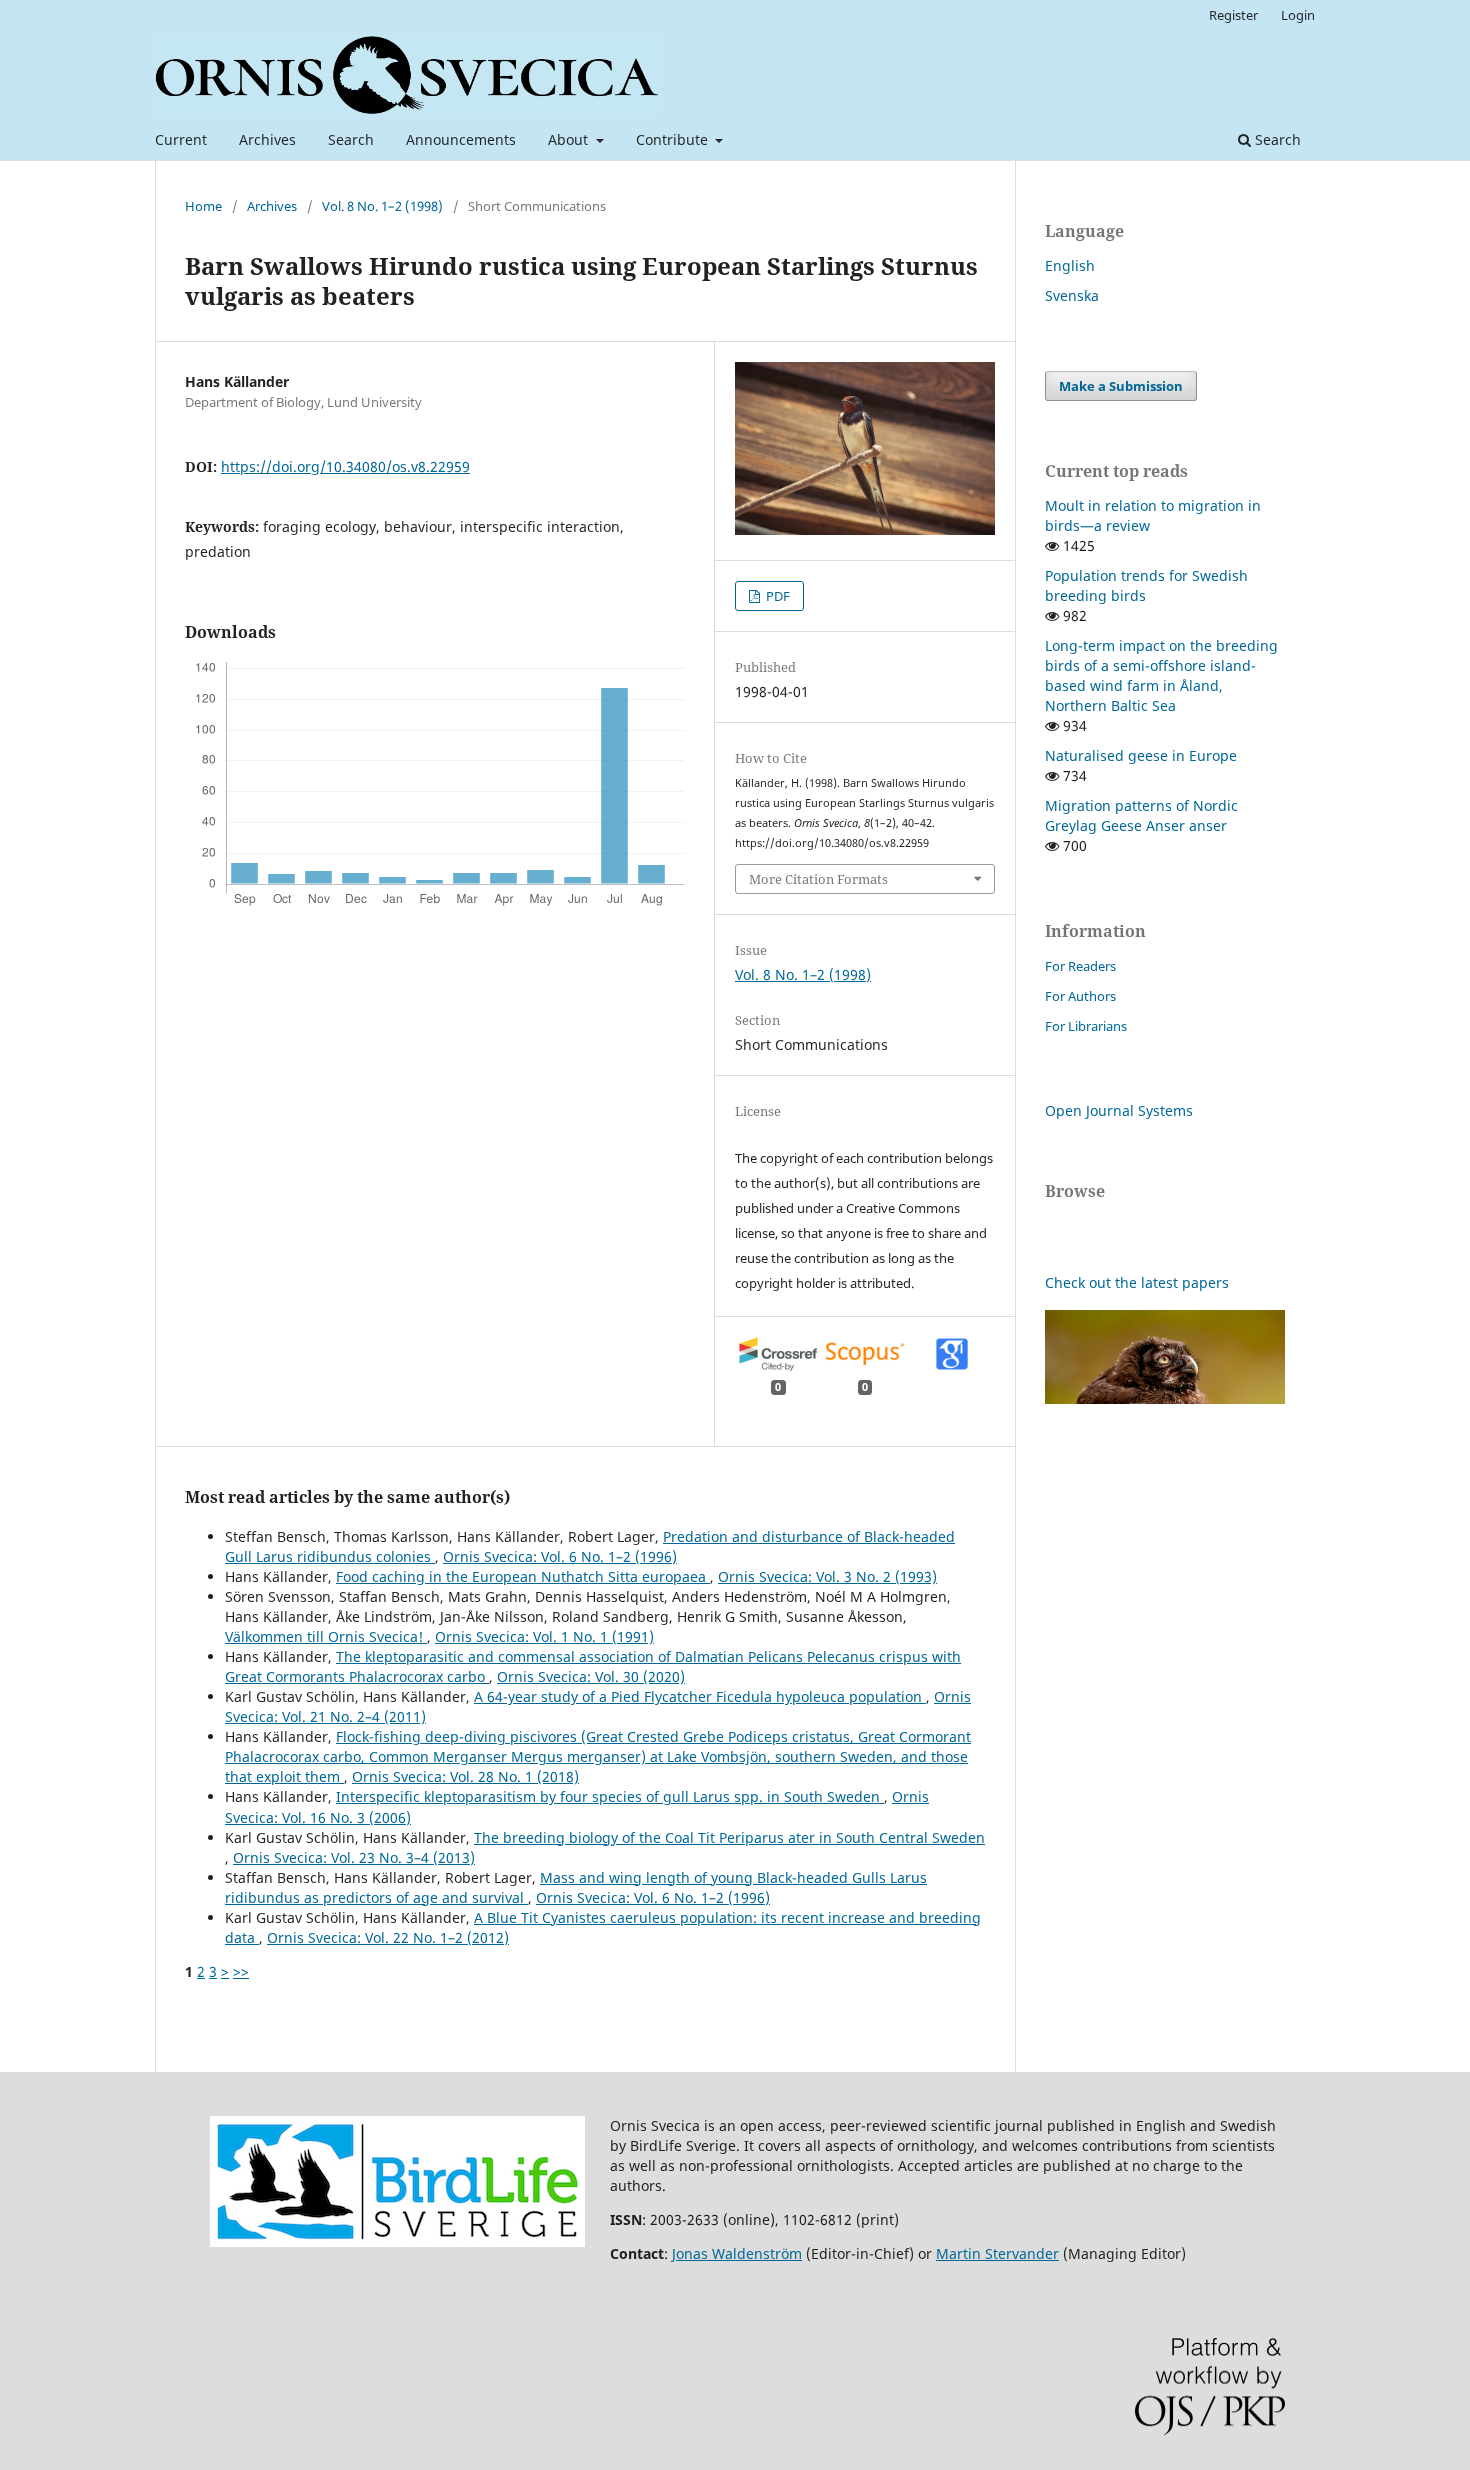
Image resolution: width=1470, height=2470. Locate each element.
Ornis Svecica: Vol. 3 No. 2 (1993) (827, 1576)
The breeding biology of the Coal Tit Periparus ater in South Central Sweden (729, 1837)
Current (181, 139)
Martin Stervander (997, 2253)
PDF (776, 596)
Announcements (461, 139)
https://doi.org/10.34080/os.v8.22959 (345, 466)
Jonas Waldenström (737, 2253)
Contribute (674, 139)
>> (241, 1971)
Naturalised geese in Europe (1141, 755)
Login (1298, 15)
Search (351, 139)
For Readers (1080, 966)
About (570, 139)
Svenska (1072, 295)
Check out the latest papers (1137, 1282)
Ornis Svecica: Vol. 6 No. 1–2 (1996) (560, 1556)
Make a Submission (1121, 386)
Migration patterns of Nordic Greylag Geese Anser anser (1141, 815)
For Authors (1080, 996)
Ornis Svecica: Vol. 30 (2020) (591, 1676)
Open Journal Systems (1119, 1110)
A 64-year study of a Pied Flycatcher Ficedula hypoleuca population (700, 1696)
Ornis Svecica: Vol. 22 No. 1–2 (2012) (388, 1937)
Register (1233, 15)
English (1070, 265)
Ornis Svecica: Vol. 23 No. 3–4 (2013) (354, 1857)
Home (203, 206)
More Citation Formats (818, 879)
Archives (267, 139)
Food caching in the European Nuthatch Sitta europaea (523, 1576)
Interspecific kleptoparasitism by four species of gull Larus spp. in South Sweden (610, 1796)
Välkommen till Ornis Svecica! (326, 1636)
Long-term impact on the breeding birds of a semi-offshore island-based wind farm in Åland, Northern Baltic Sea (1161, 675)
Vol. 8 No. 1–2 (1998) (382, 206)
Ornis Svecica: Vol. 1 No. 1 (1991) (544, 1636)
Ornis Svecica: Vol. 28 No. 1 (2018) (465, 1776)
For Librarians (1086, 1026)
